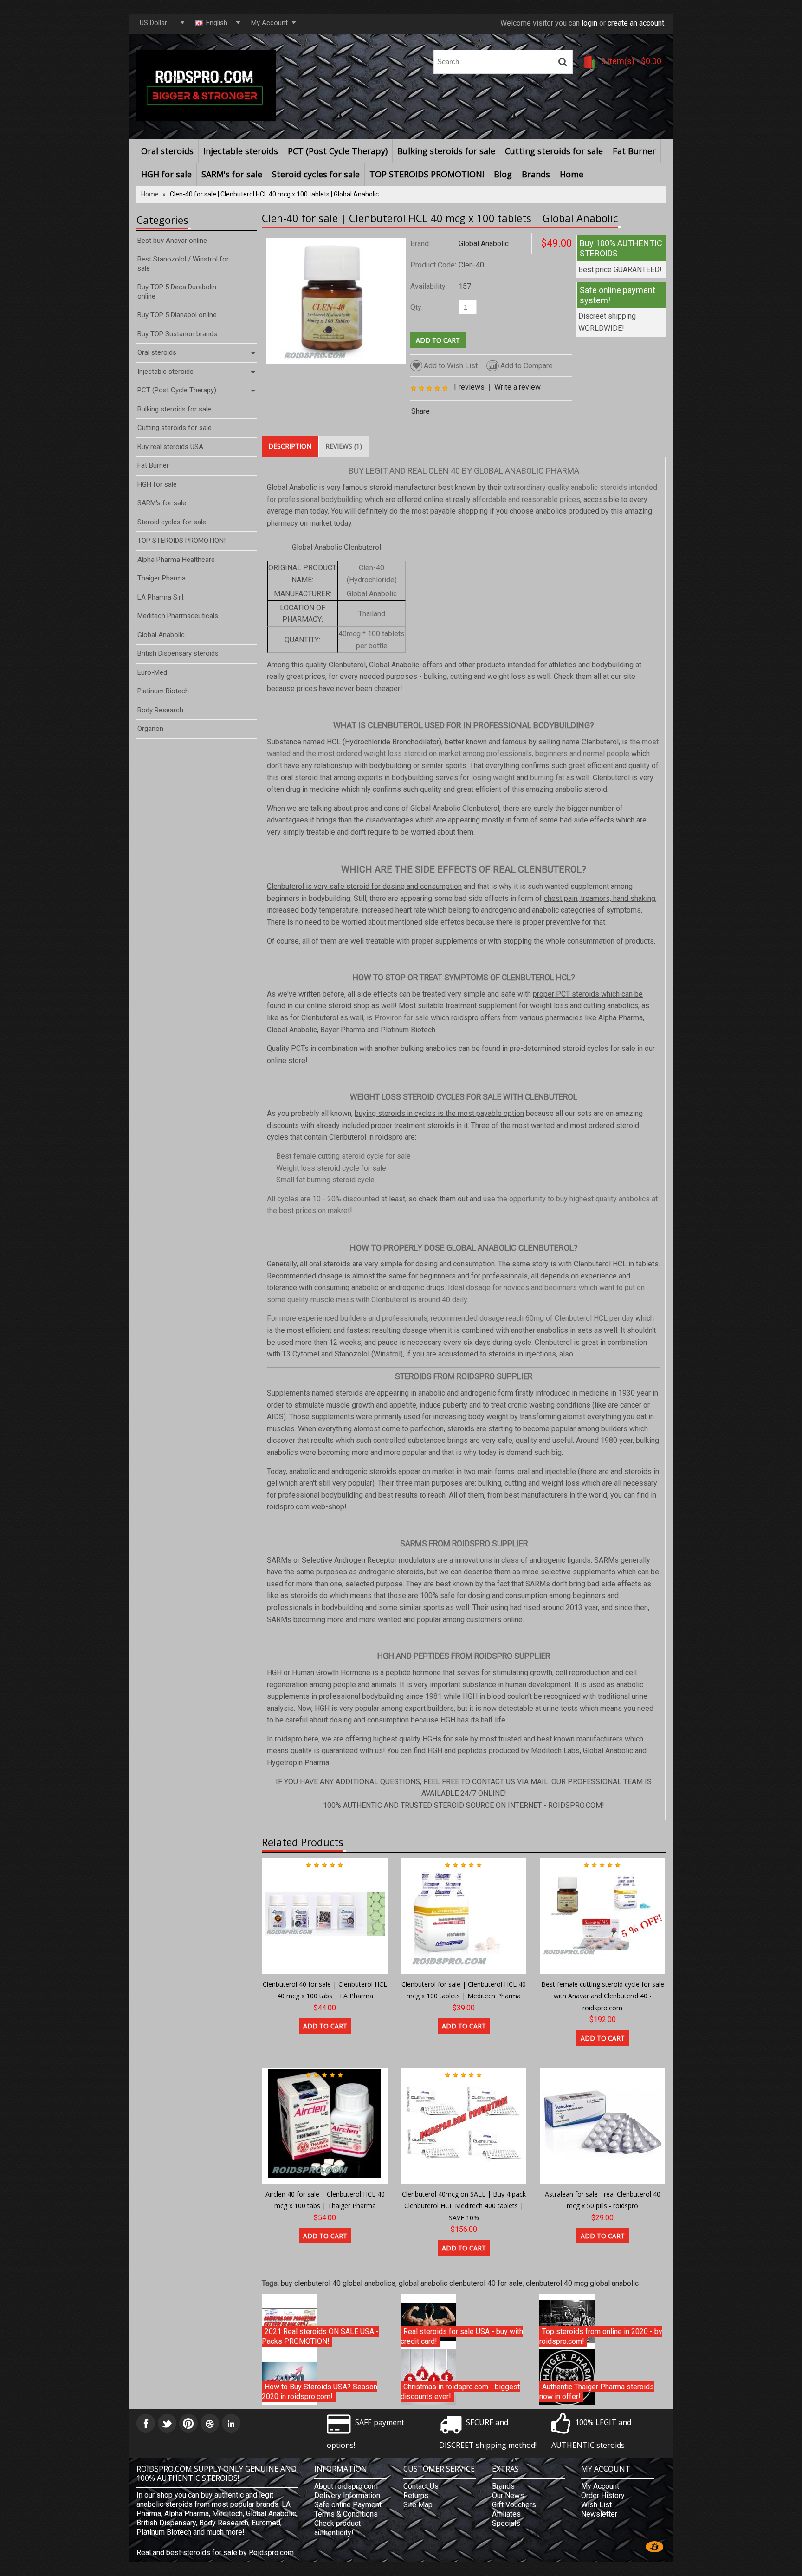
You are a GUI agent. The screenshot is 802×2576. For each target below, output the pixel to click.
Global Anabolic (484, 244)
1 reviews (469, 387)
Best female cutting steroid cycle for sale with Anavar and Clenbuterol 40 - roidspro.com (603, 1996)
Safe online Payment (348, 2505)
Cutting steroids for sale (554, 151)
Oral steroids (167, 151)
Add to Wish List (451, 366)
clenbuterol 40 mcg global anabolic (582, 2283)
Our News (508, 2495)
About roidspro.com (346, 2486)
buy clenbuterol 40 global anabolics (338, 2283)
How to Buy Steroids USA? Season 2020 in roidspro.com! (320, 2392)
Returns (416, 2495)
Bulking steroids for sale (446, 151)
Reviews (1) (344, 446)
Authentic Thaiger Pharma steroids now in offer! (597, 2392)
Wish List (596, 2505)
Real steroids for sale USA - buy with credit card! (462, 2337)
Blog (503, 174)
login (589, 23)
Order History (603, 2495)
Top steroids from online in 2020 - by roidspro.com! (601, 2337)
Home (572, 174)
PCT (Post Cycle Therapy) (338, 151)
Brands (536, 174)
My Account (600, 2486)
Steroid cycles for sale (316, 174)
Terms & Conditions (346, 2514)
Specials (506, 2523)
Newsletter (599, 2514)
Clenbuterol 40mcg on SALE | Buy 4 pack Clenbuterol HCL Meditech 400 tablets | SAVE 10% (464, 2206)
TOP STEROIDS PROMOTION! (427, 174)
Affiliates (506, 2514)
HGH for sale (166, 174)
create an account (636, 23)
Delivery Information (347, 2495)
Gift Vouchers (514, 2505)
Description (290, 446)
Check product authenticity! (337, 2528)
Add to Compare (527, 366)
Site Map (418, 2505)
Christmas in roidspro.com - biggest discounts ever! (460, 2392)
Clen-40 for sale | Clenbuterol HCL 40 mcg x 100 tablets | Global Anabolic (274, 194)
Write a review (517, 387)
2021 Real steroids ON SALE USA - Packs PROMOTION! (320, 2337)
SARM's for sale (232, 174)
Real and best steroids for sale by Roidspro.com (215, 2553)
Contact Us (421, 2486)
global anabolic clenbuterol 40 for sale (461, 2283)
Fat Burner (634, 151)
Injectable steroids (241, 151)
